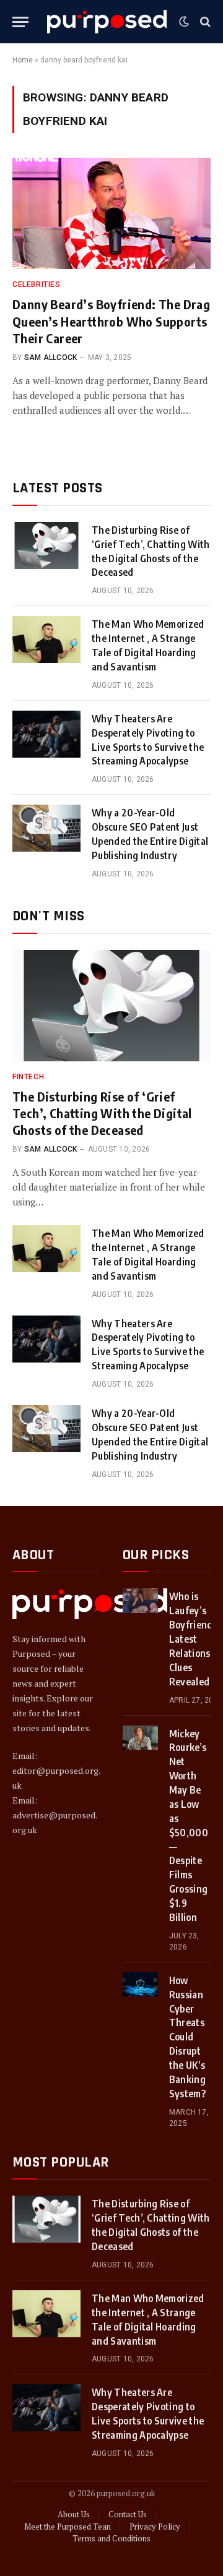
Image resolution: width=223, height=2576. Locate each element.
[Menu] (20, 22)
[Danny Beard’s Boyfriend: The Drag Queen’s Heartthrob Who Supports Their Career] (111, 213)
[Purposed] (107, 22)
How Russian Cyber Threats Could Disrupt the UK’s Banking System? (187, 2037)
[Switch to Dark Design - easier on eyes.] (184, 22)
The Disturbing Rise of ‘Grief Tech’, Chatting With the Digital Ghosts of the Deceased (102, 1113)
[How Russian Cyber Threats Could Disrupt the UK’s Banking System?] (140, 1984)
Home (23, 60)
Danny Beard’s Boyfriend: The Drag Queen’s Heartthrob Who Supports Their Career (111, 321)
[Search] (204, 22)
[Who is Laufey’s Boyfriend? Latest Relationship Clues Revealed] (140, 1600)
